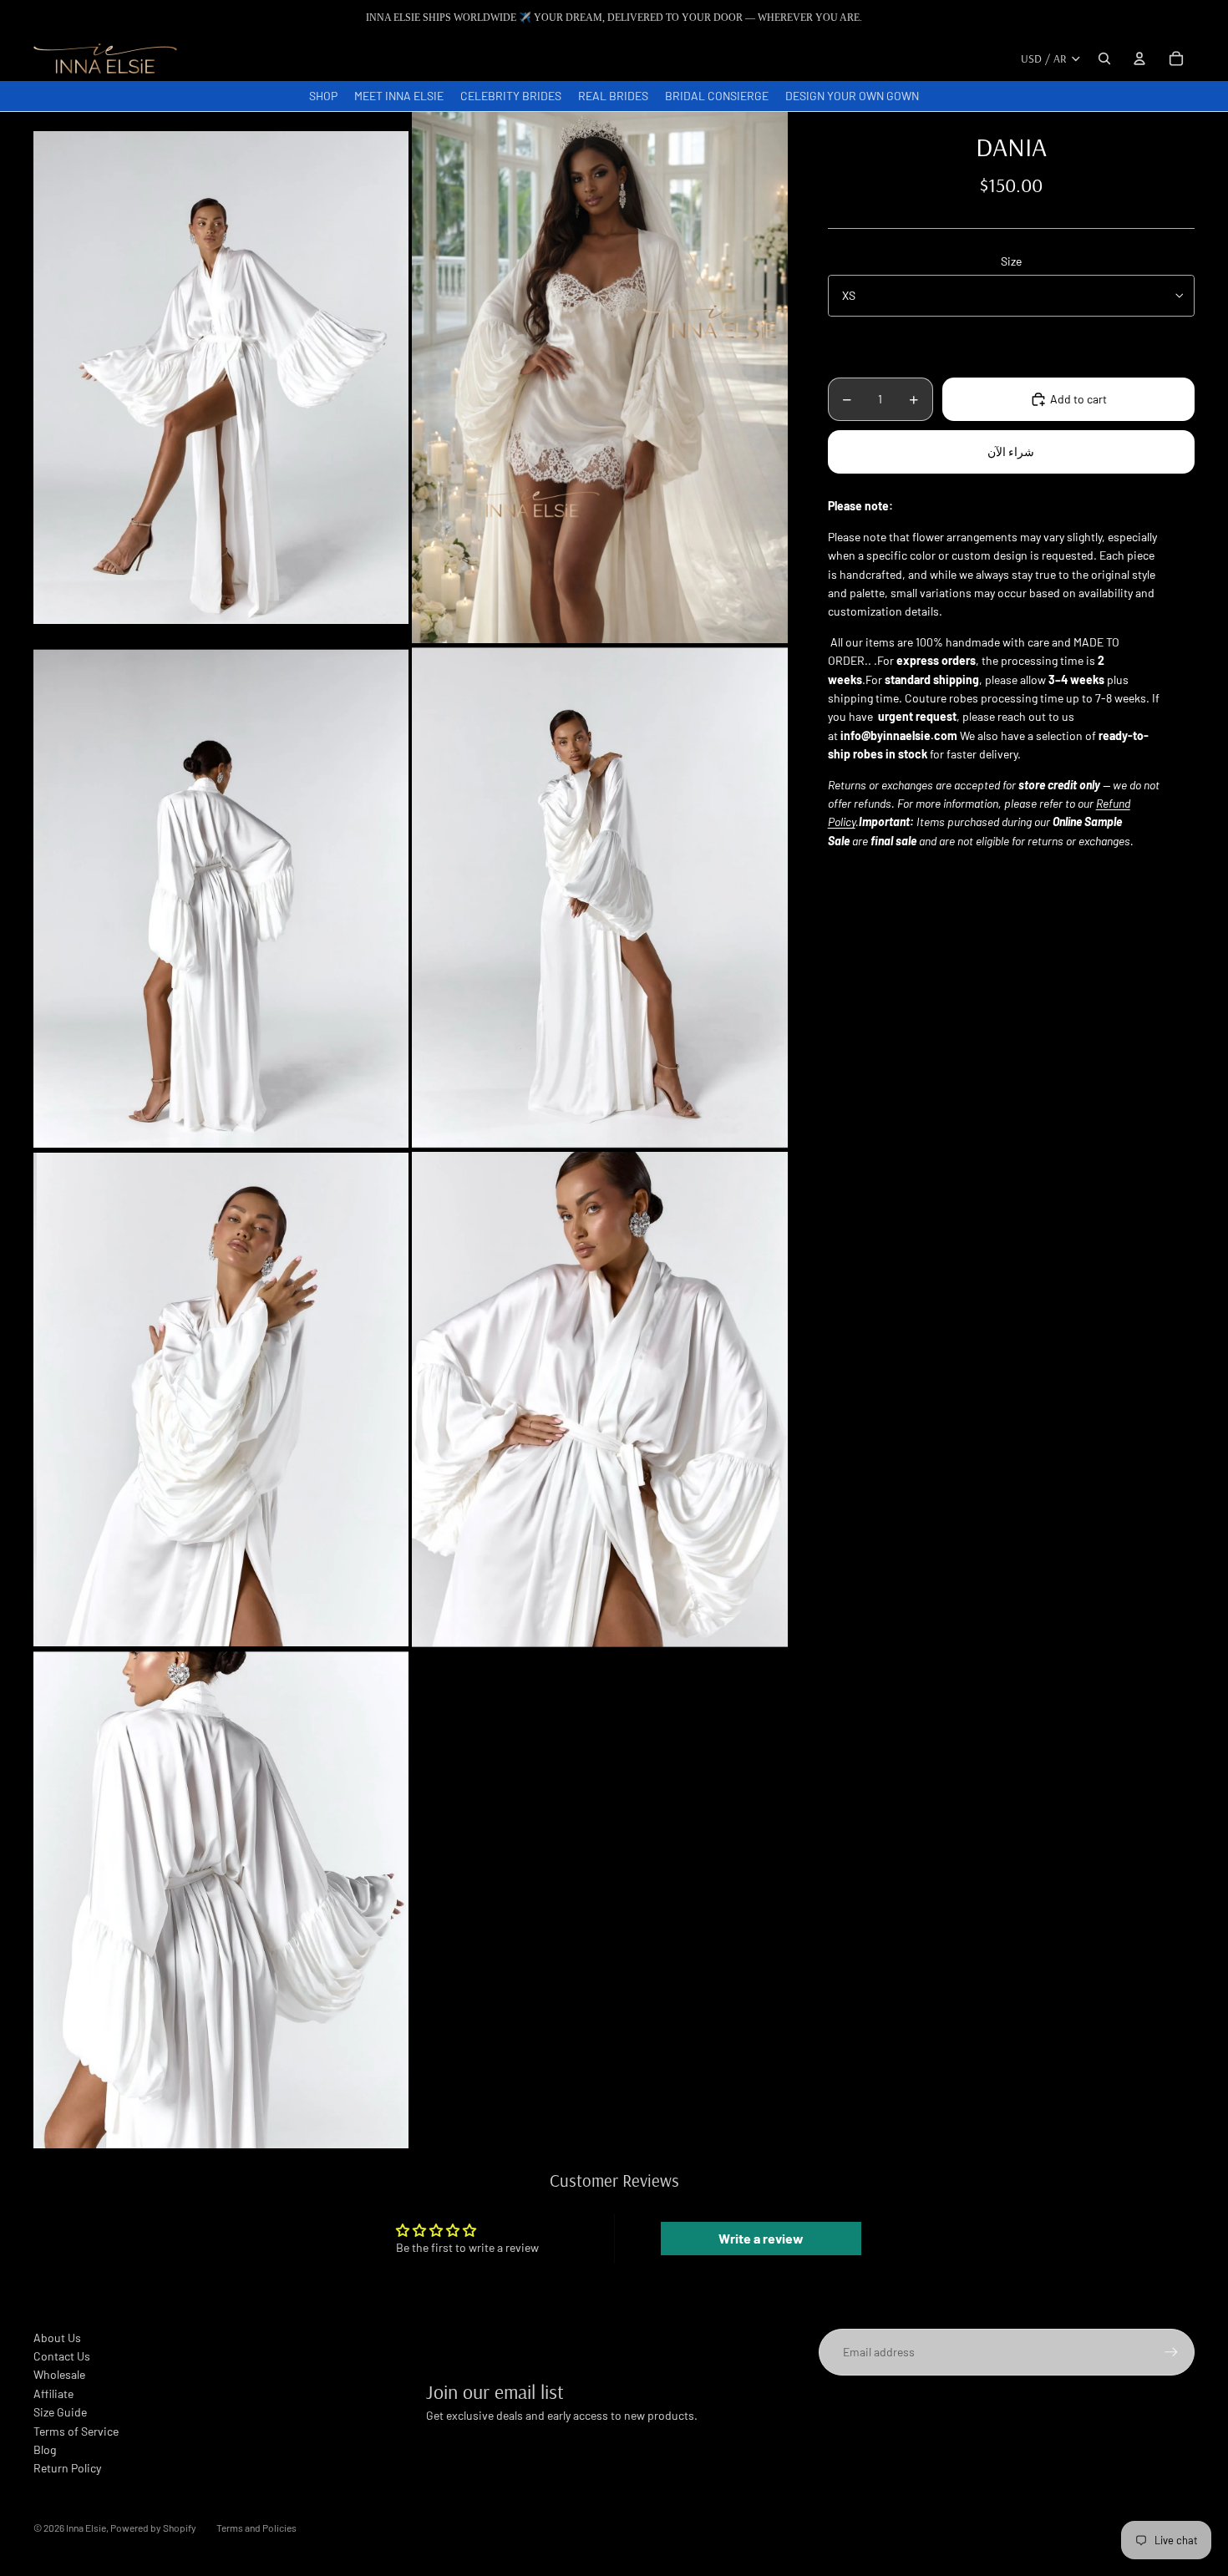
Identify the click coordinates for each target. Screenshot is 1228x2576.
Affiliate (53, 2393)
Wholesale (59, 2374)
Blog (45, 2449)
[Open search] (1104, 58)
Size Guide (60, 2412)
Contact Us (62, 2356)
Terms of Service (76, 2431)
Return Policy (67, 2468)
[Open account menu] (1139, 58)
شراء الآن (1011, 451)
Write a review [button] (761, 2238)
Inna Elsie (86, 2528)
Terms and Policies (256, 2528)
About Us (57, 2338)
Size (1011, 261)
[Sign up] (1171, 2352)
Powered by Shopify (153, 2528)
